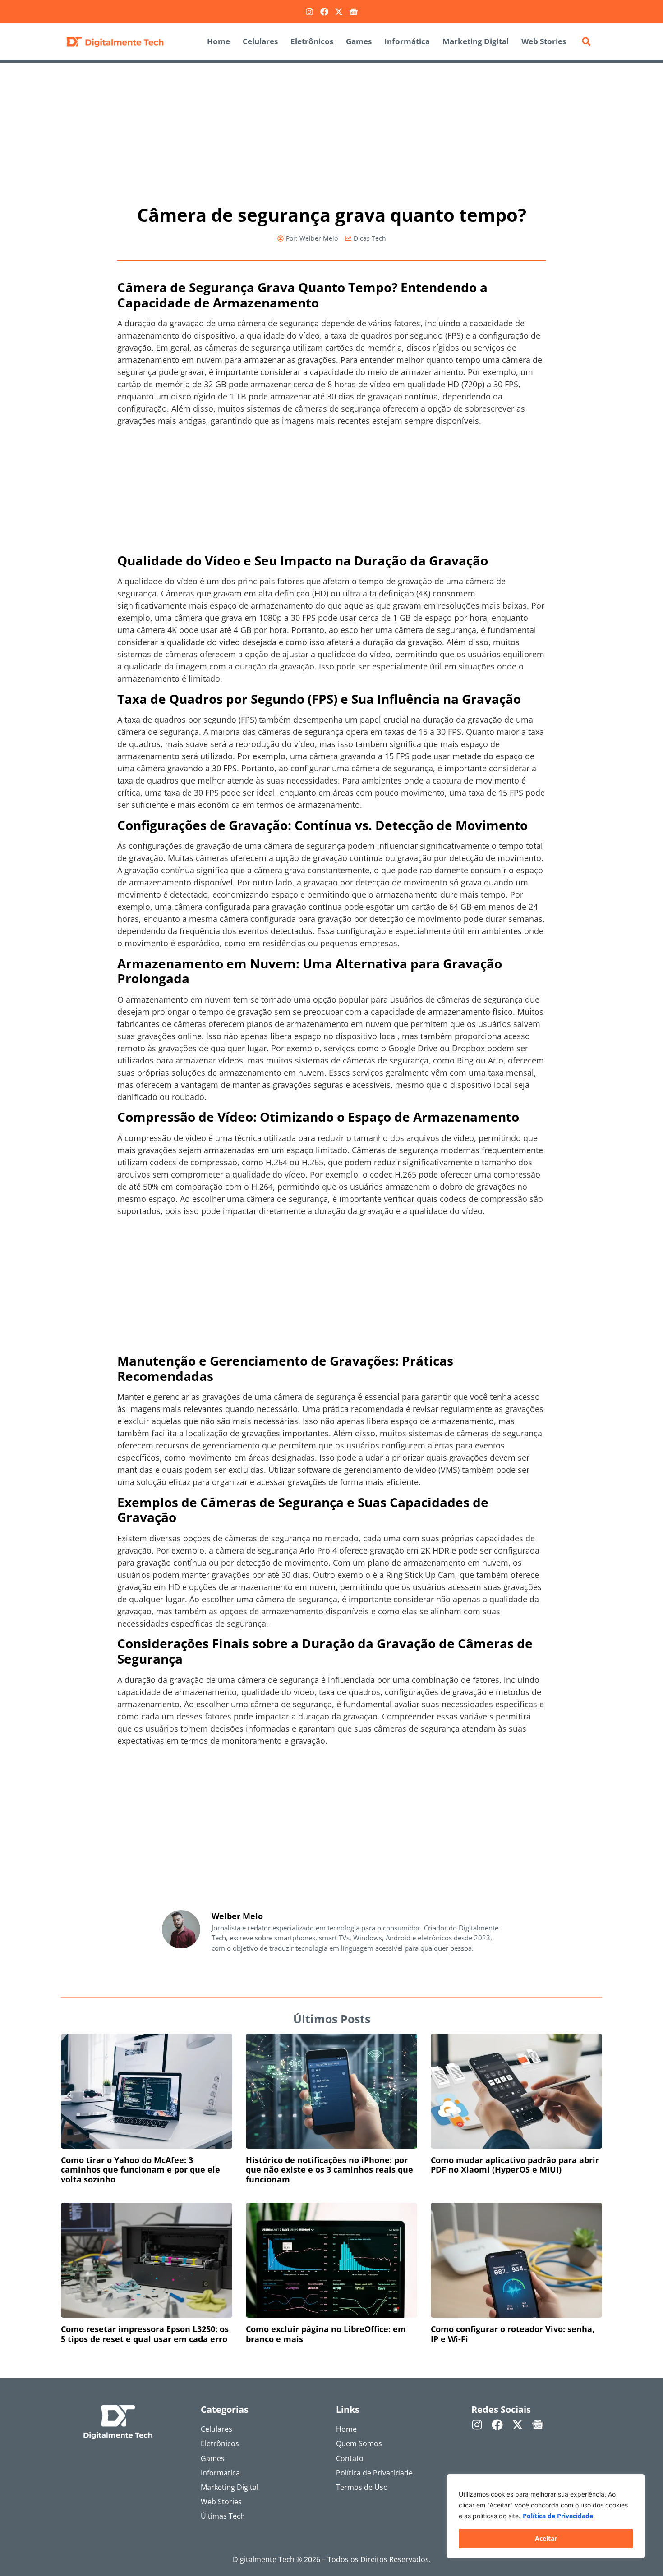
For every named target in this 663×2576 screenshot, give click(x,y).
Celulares (260, 41)
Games (359, 41)
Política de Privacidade (558, 2516)
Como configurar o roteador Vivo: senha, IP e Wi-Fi (513, 2334)
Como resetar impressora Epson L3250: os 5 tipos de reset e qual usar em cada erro (145, 2334)
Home (219, 41)
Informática (407, 41)
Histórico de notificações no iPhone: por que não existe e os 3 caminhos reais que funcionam (329, 2170)
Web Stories (544, 41)
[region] (546, 2516)
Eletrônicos (312, 41)
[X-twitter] (339, 12)
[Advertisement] (331, 129)
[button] (586, 41)
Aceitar (546, 2538)
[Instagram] (309, 12)
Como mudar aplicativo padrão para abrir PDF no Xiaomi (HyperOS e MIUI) (515, 2165)
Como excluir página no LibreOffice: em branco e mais (326, 2334)
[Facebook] (324, 12)
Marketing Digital (476, 41)
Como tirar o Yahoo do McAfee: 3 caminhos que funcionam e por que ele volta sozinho (140, 2170)
